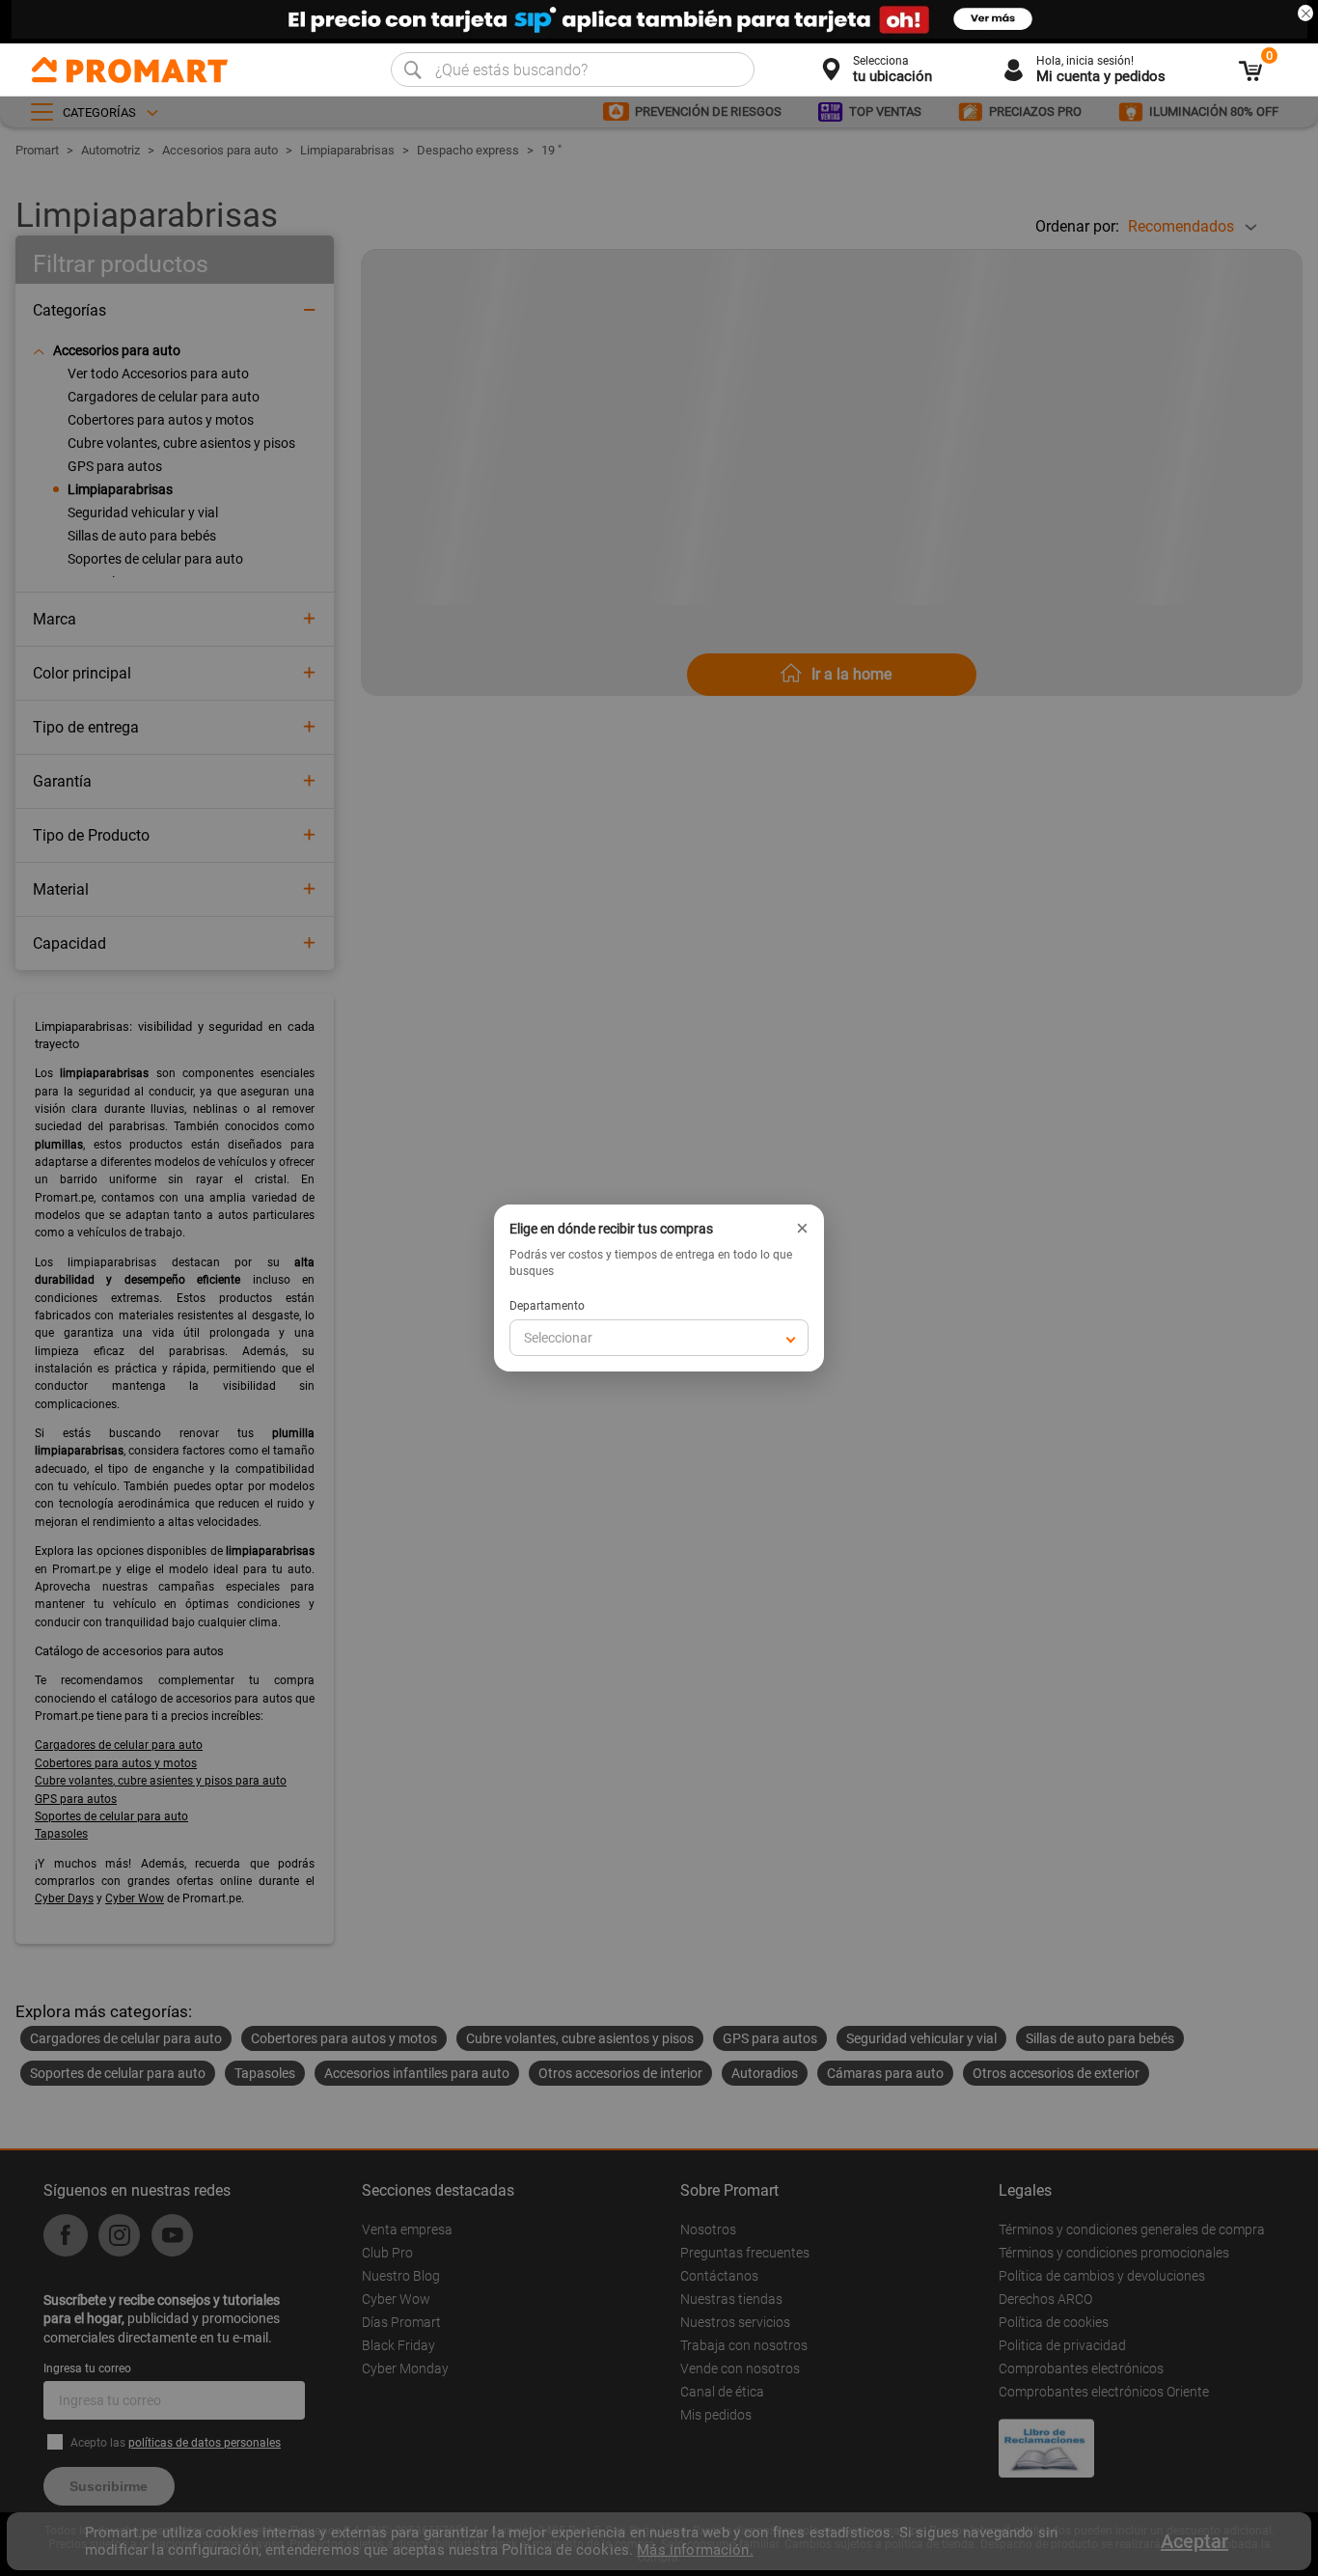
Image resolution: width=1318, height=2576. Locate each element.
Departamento (547, 1306)
